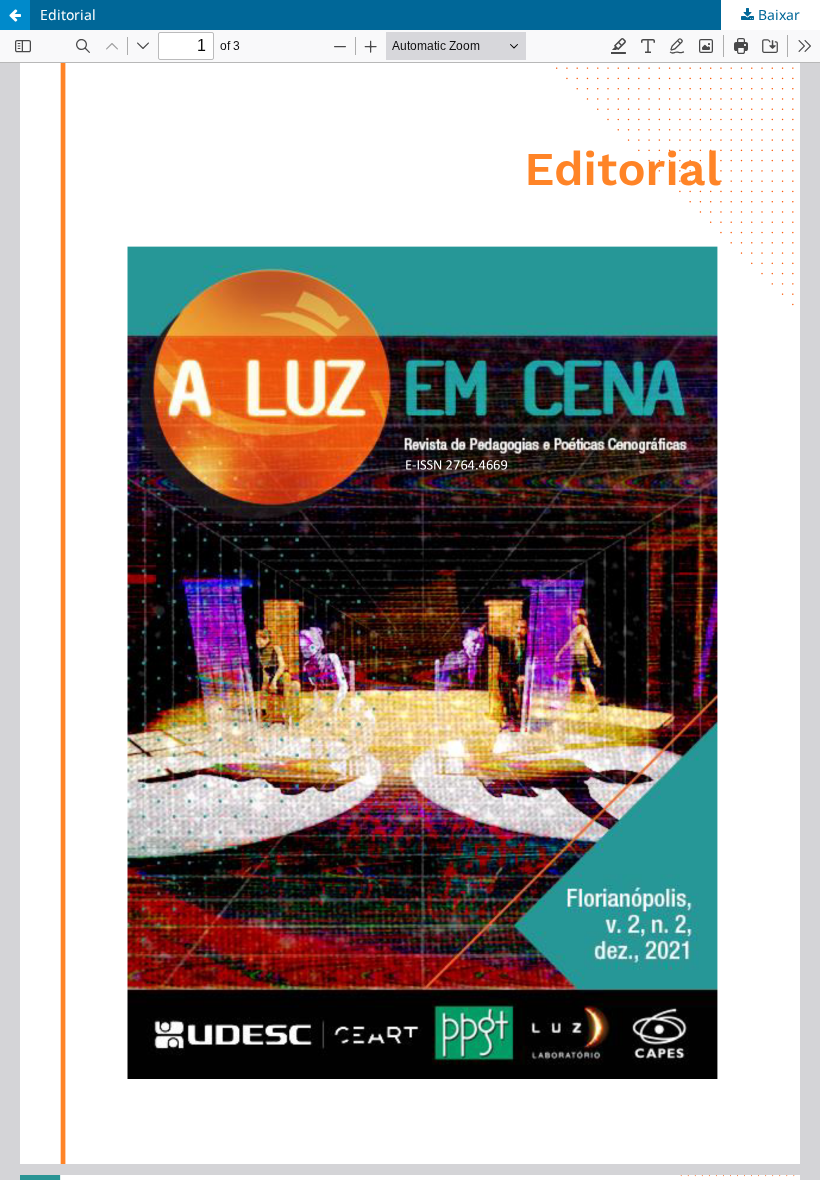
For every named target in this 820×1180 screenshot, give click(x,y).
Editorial (68, 14)
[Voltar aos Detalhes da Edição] (15, 15)
